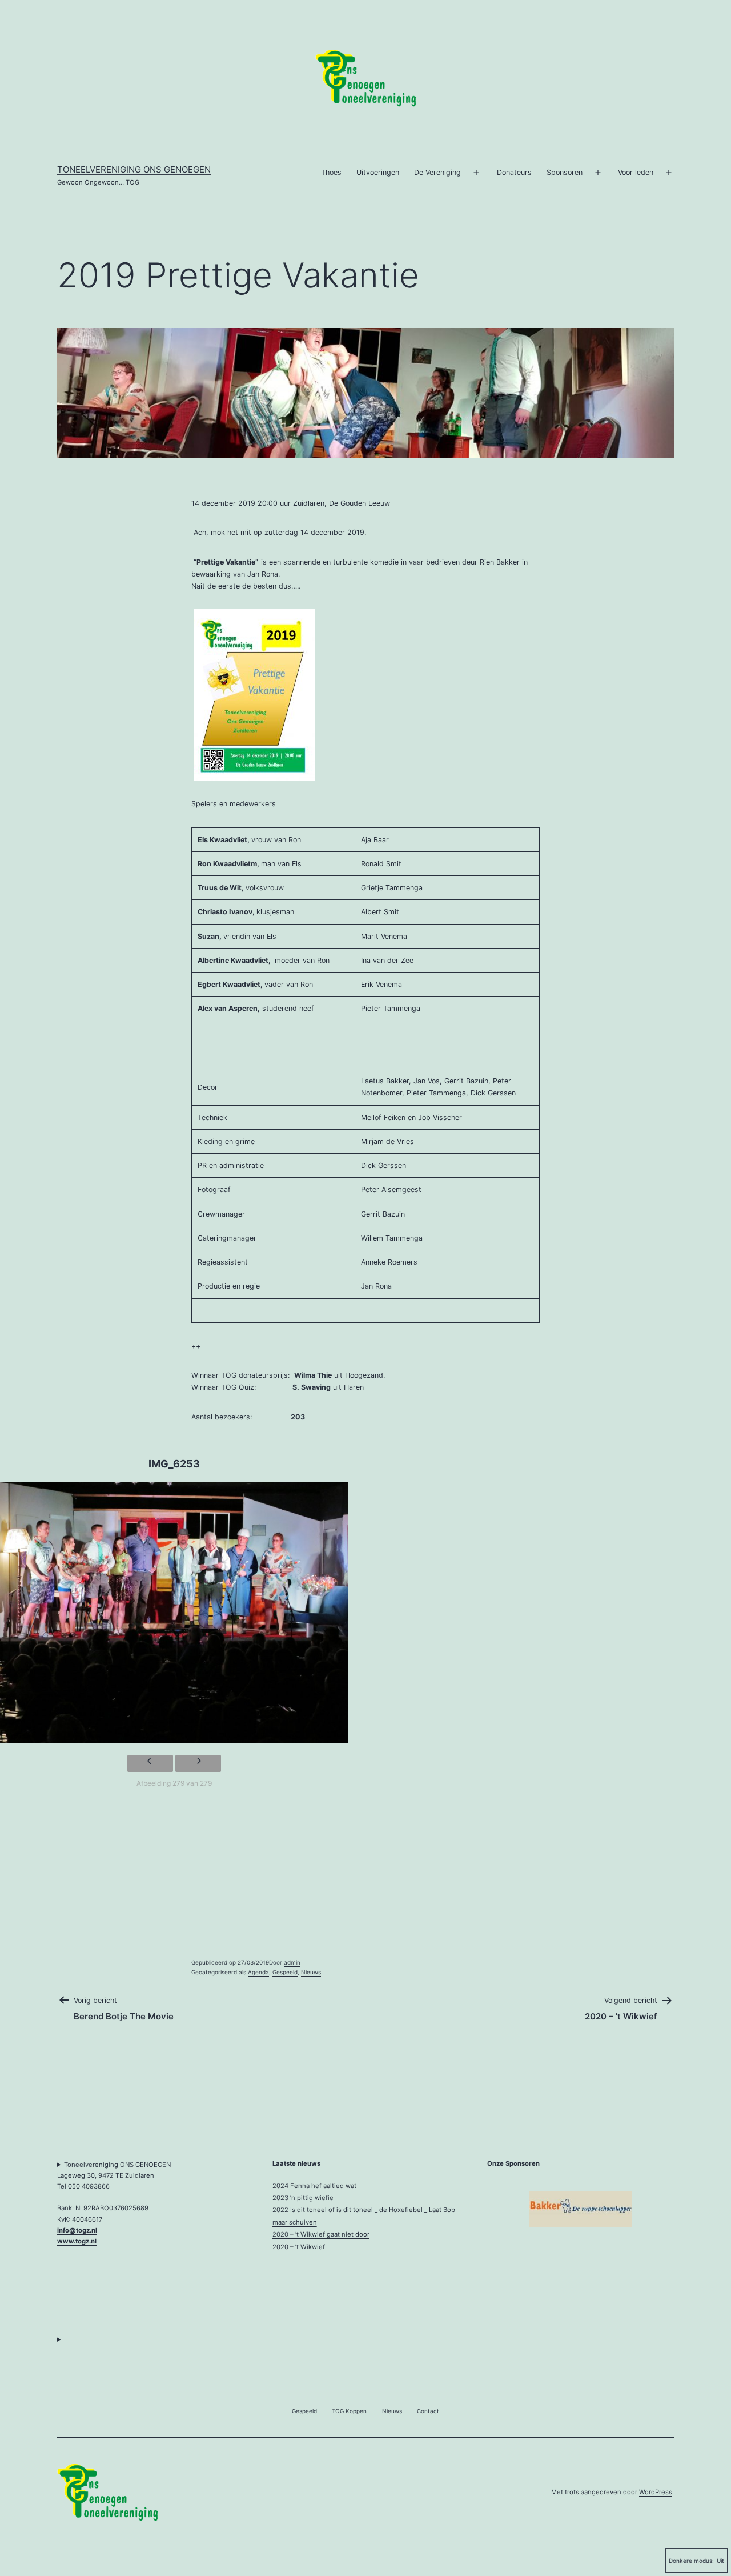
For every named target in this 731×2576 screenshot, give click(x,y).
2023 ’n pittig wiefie (303, 2198)
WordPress (656, 2492)
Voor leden (636, 172)
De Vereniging (437, 172)
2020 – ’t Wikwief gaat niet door (321, 2234)
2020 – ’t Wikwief (299, 2247)
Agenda (258, 1972)
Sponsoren (565, 172)
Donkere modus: (691, 2561)
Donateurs (514, 172)
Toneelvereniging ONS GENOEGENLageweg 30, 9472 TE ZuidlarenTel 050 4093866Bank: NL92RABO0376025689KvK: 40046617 (114, 2203)
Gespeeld (285, 1972)
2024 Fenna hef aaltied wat (314, 2186)
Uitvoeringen (378, 172)
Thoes (331, 172)
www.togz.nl (77, 2241)
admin (292, 1962)
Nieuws (311, 1972)
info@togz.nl (77, 2230)
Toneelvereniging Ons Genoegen (134, 169)
